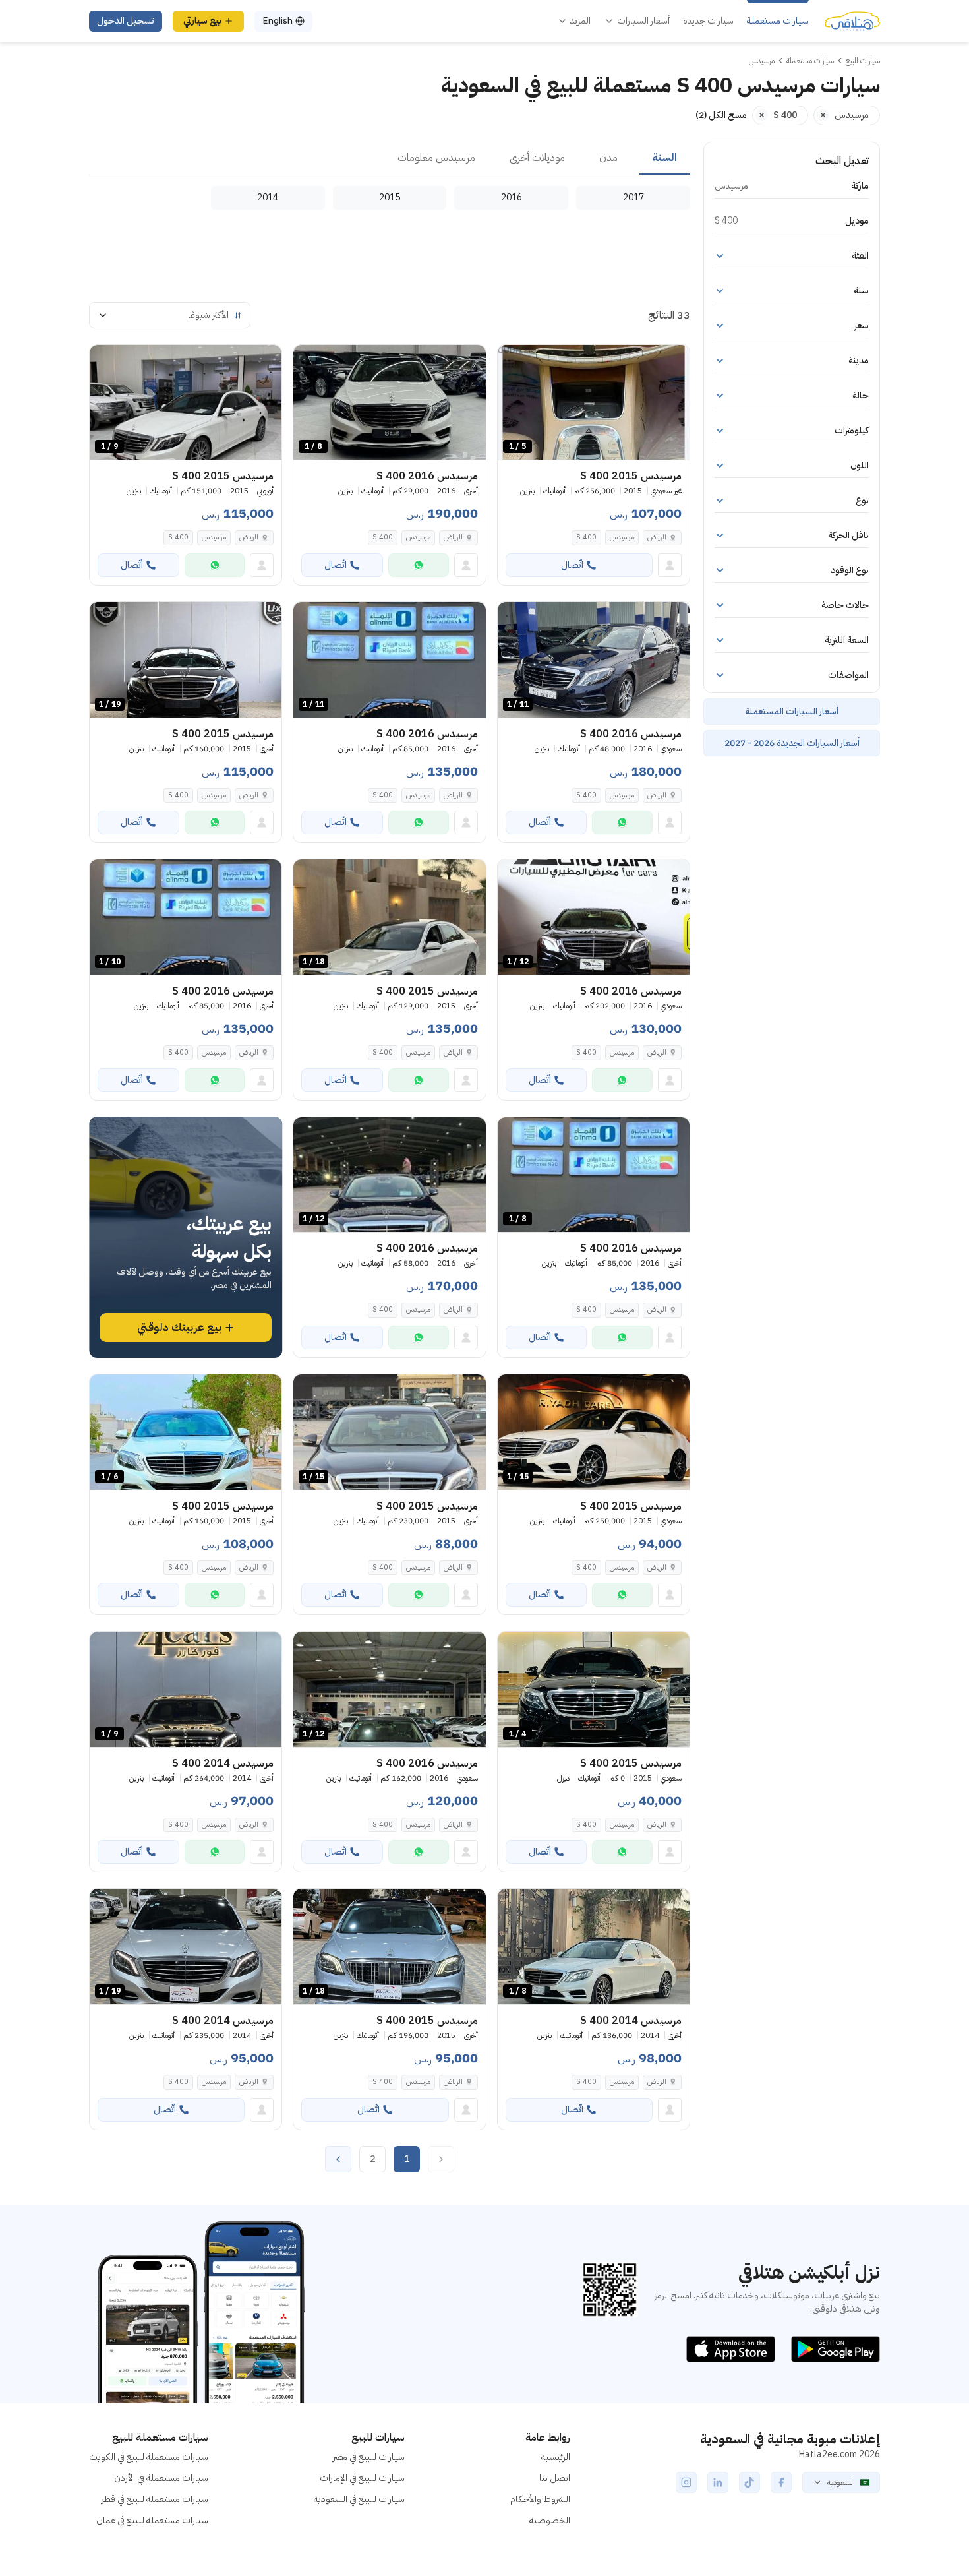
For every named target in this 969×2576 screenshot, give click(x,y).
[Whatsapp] (419, 565)
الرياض (657, 537)
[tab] (664, 158)
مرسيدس (622, 537)
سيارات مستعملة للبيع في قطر (155, 2499)
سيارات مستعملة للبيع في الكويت (149, 2457)
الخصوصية (550, 2520)
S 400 (586, 537)
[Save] (514, 361)
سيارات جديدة (708, 21)
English (278, 21)
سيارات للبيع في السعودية (359, 2499)
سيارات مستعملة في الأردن (161, 2478)
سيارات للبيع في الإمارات (362, 2478)
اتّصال (572, 565)
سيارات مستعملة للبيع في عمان (152, 2520)
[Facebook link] (781, 2482)
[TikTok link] (749, 2482)
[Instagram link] (686, 2482)
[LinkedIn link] (718, 2482)
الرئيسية (556, 2457)
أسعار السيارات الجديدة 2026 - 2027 (792, 743)
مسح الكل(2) (721, 115)
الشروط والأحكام (540, 2499)
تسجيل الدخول (126, 21)
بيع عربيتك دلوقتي (179, 1328)
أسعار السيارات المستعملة (792, 711)
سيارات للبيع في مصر (369, 2457)
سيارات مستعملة (778, 21)
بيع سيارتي (202, 21)
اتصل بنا (555, 2478)
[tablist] (390, 158)
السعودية (841, 2482)
